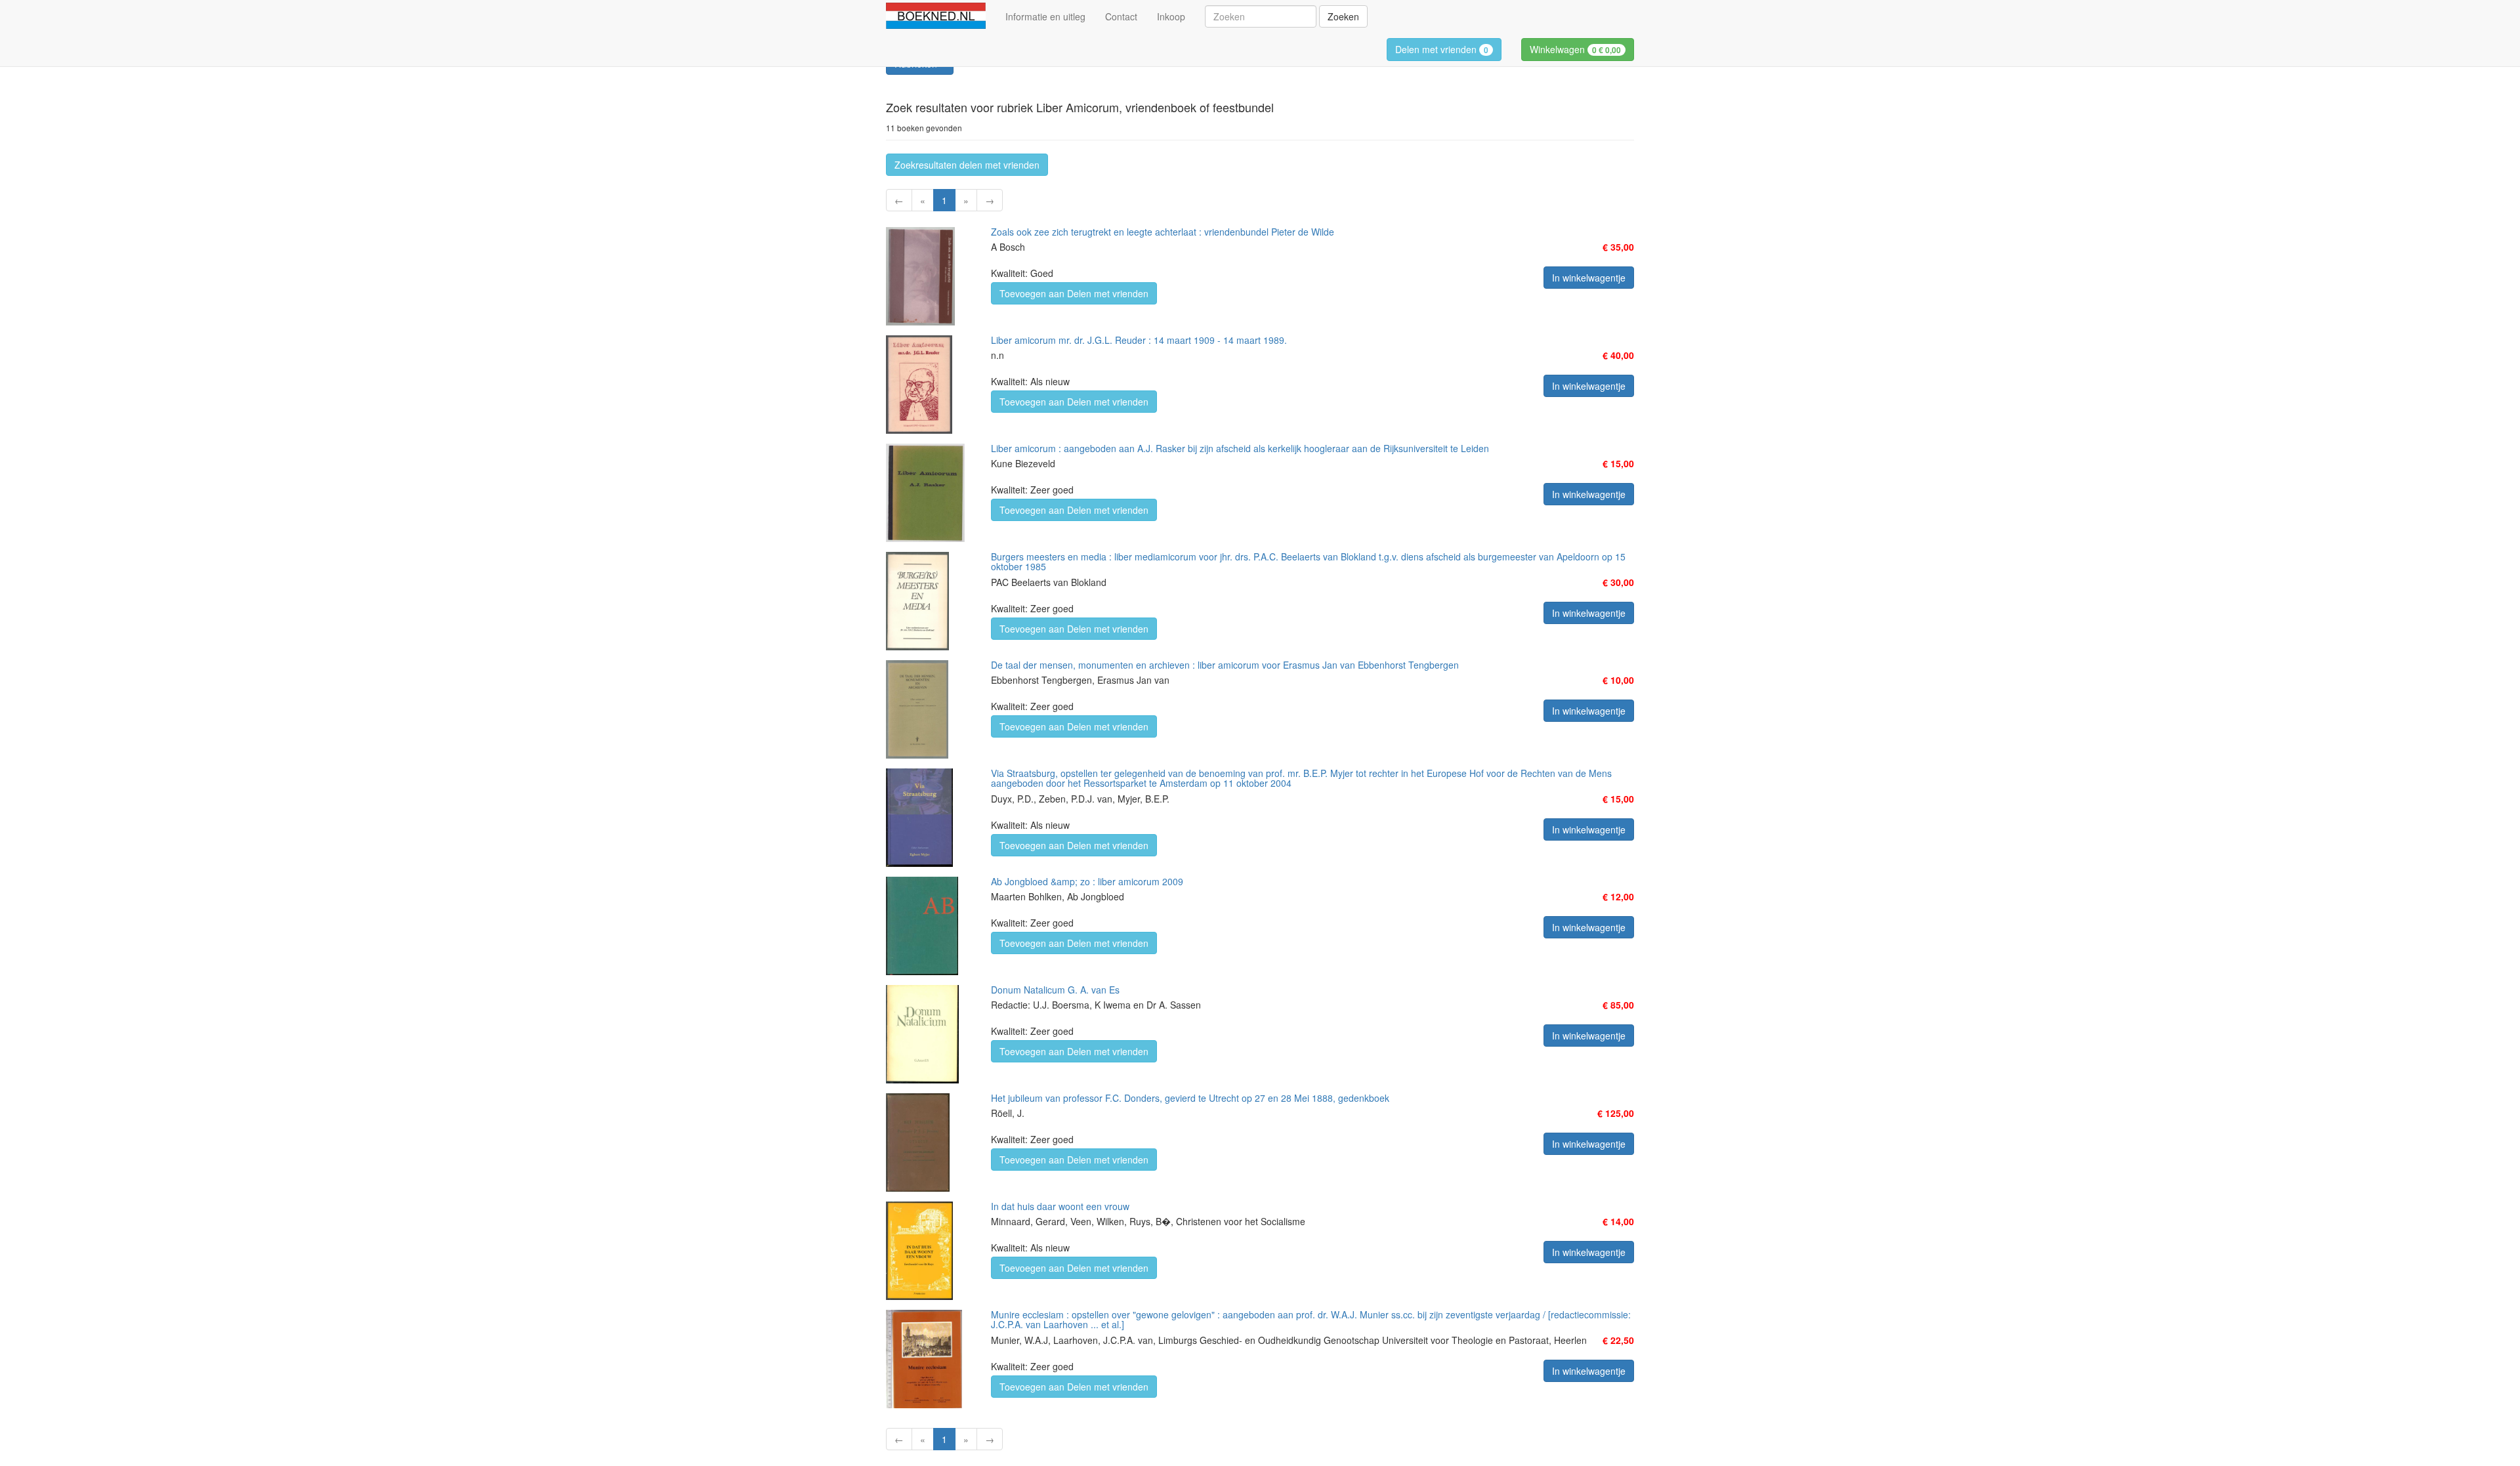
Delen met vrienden (1442, 49)
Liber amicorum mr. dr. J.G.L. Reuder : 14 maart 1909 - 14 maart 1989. (1139, 340)
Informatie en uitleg (1045, 16)
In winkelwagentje (1589, 278)
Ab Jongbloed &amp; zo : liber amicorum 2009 (1087, 881)
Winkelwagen (1575, 49)
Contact (1121, 16)
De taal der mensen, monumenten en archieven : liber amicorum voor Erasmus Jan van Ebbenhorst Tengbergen (1225, 665)
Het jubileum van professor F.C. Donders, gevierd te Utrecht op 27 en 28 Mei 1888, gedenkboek (1190, 1098)
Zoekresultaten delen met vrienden (967, 165)
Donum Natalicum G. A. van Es (1055, 990)
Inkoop (1171, 16)
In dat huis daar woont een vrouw (1060, 1206)
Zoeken (1343, 16)
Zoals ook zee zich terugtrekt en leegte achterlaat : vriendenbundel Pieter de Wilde (1163, 232)
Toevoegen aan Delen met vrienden (1074, 293)
